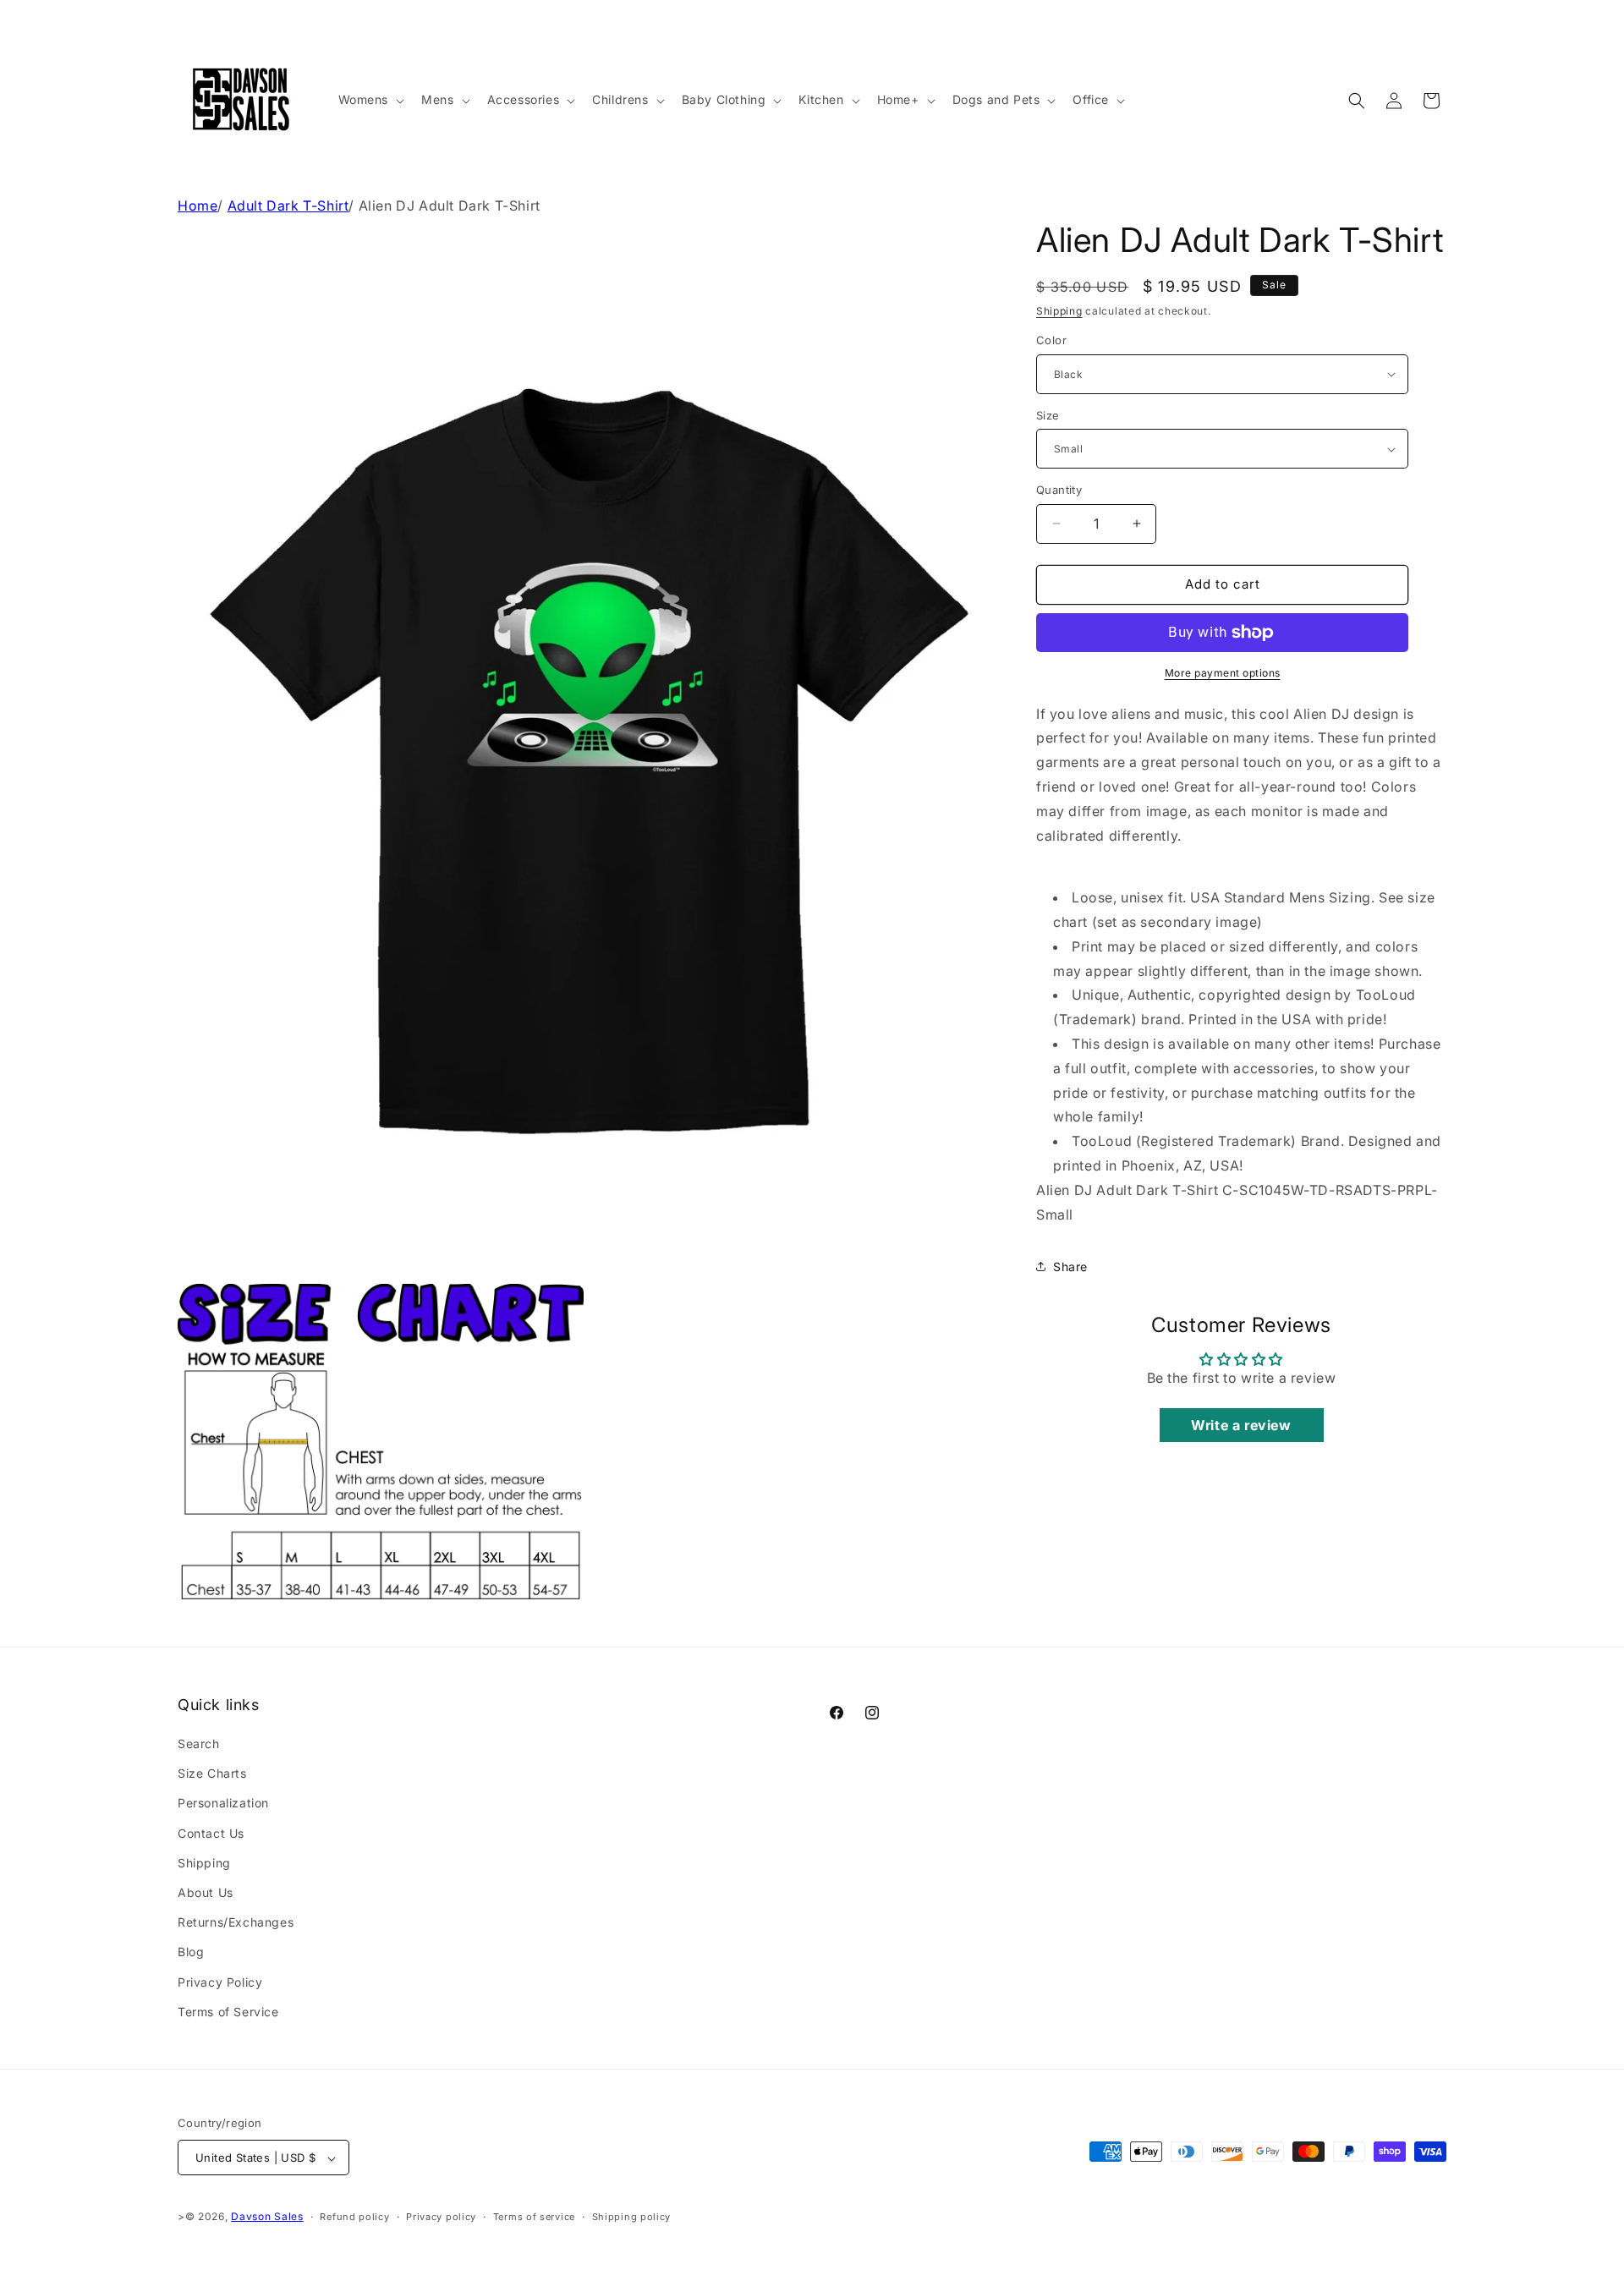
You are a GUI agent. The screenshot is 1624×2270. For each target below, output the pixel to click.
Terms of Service (228, 2012)
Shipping (1059, 311)
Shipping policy (632, 2217)
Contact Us (211, 1833)
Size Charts (212, 1773)
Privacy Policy (220, 1982)
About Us (206, 1892)
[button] (370, 100)
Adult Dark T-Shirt (288, 206)
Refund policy (354, 2217)
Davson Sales (267, 2217)
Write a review (1241, 1425)
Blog (191, 1952)
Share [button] (1070, 1267)
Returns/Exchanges (236, 1922)
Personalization (223, 1804)
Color (1051, 340)
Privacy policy (441, 2217)
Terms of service (534, 2217)
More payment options (1223, 673)
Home (198, 206)
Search (199, 1744)
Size (1048, 415)
